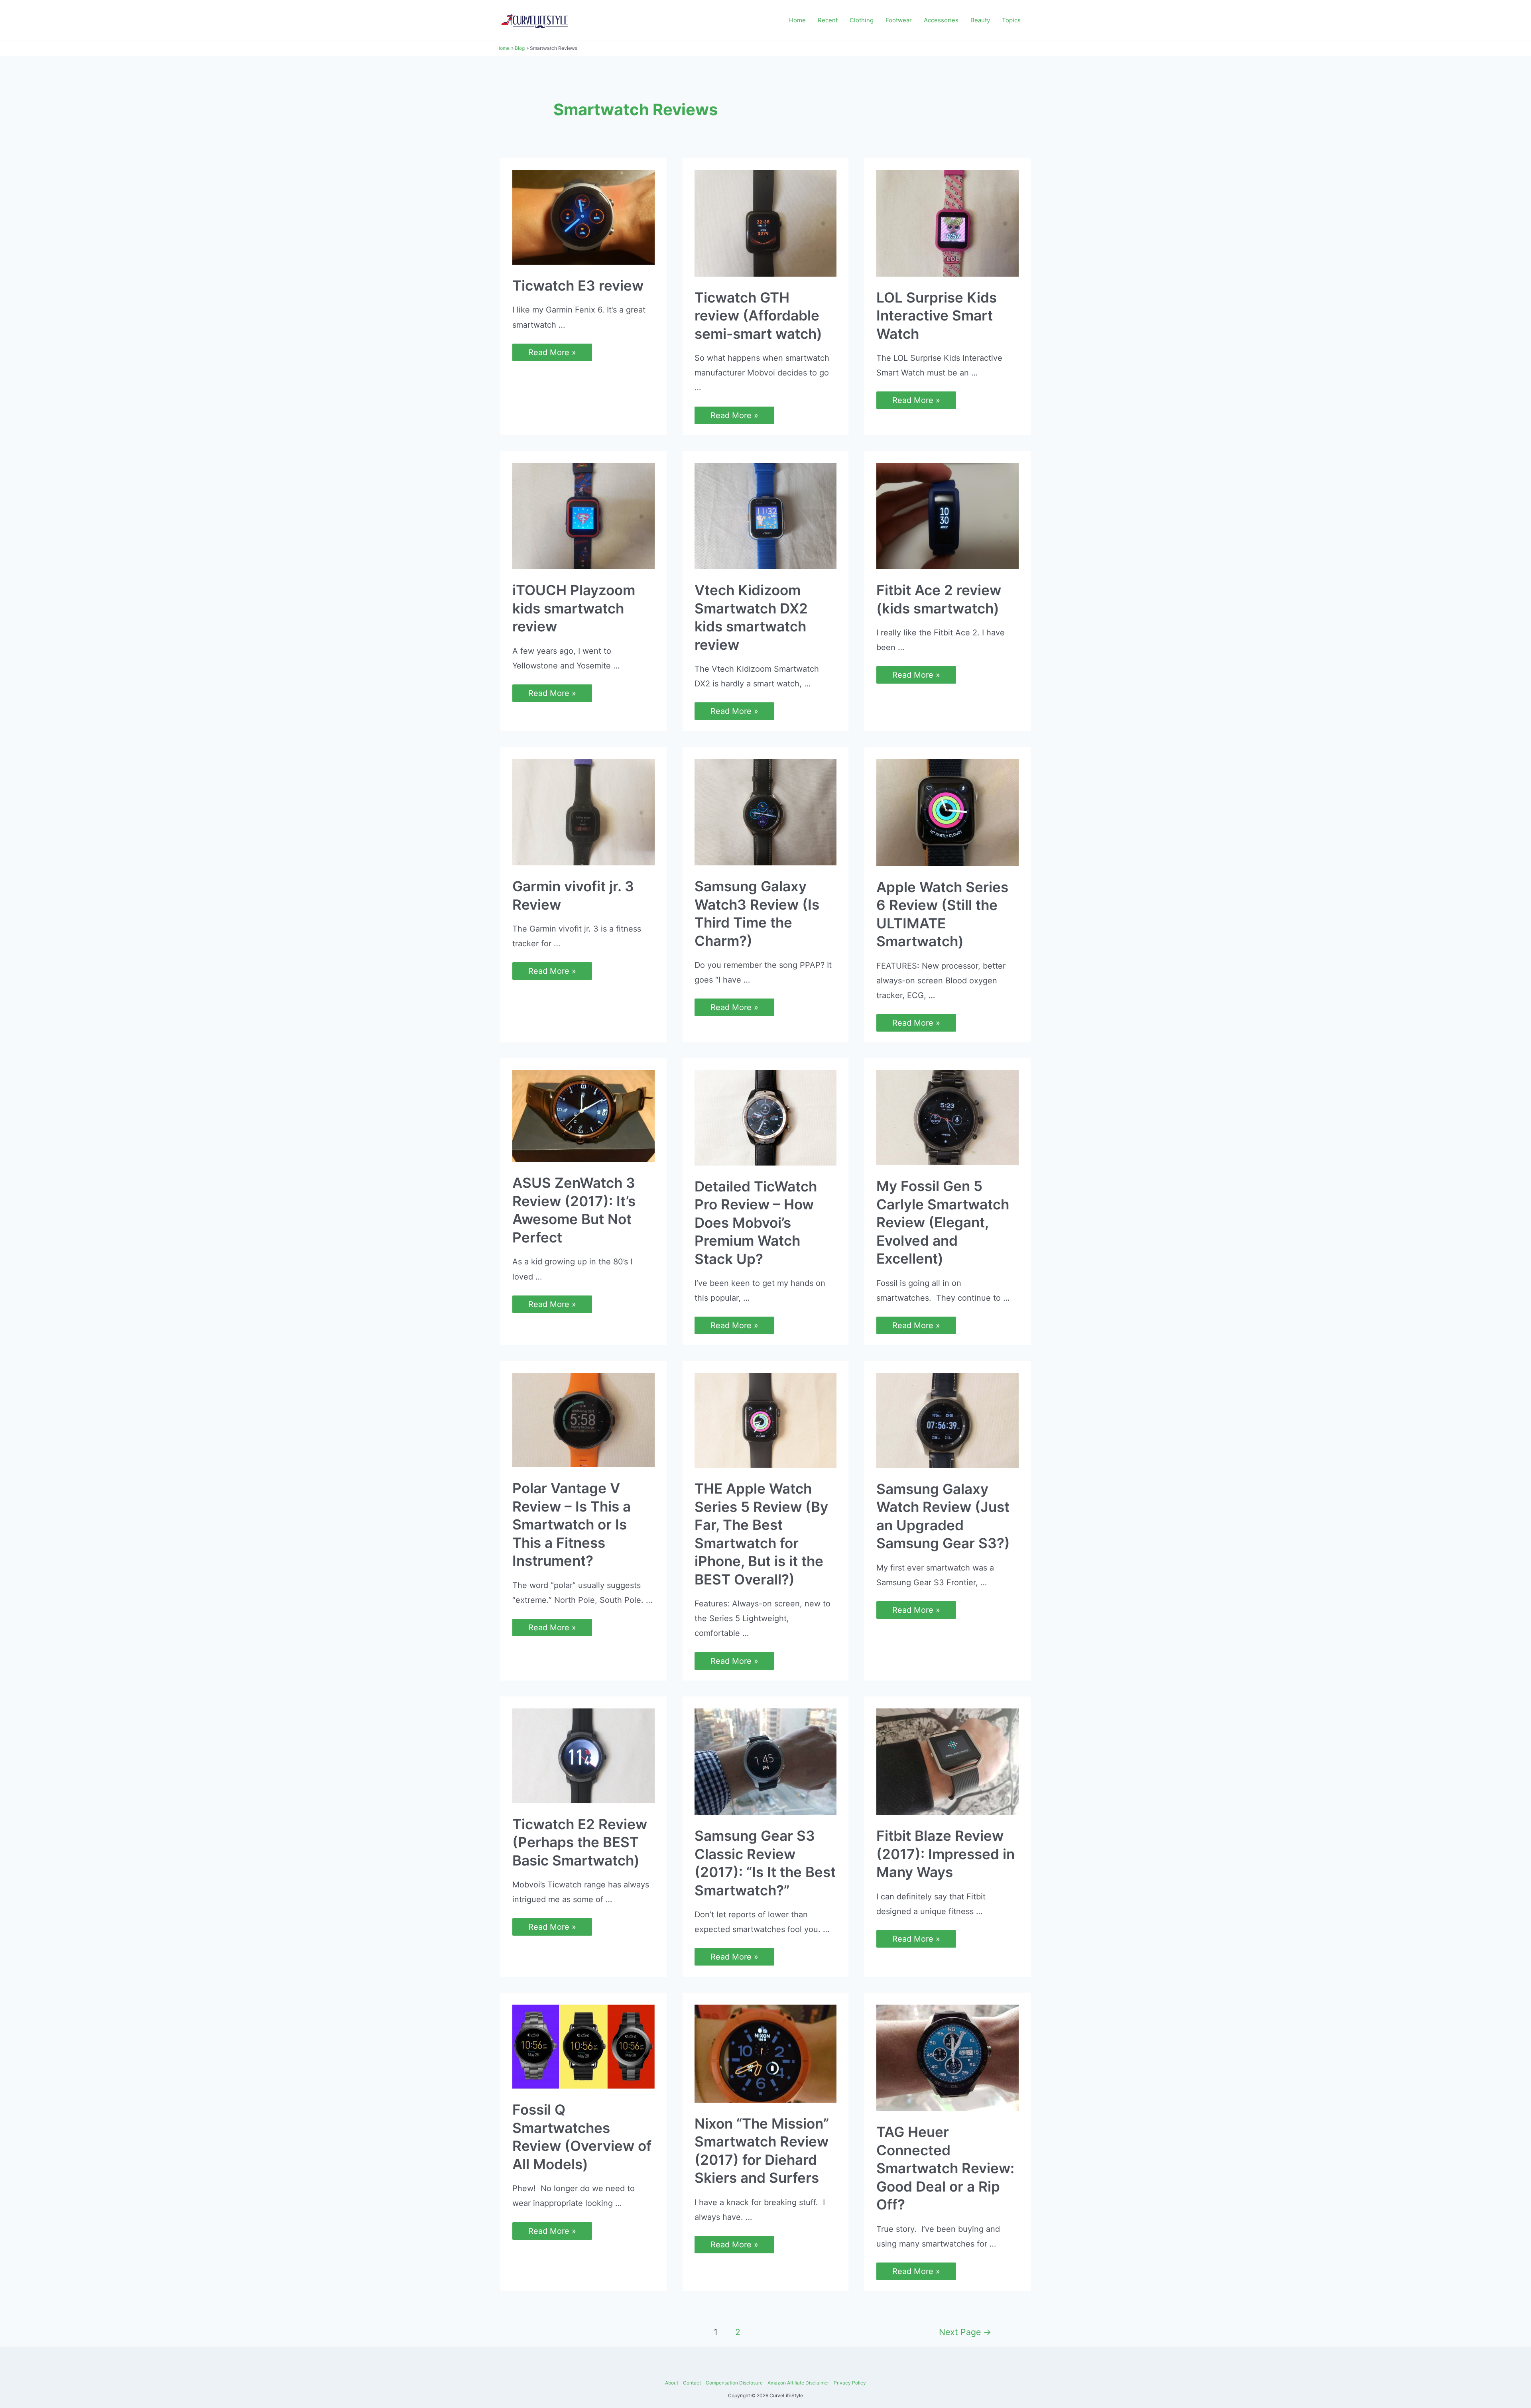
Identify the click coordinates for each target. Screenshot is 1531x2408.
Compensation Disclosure (734, 2383)
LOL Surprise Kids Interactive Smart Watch (937, 315)
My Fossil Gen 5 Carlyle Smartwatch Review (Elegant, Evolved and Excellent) (943, 1222)
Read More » (552, 353)
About (672, 2383)
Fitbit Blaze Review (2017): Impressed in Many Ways (946, 1854)
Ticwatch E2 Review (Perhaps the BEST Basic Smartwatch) (580, 1842)
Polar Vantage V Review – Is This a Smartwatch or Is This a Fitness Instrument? (572, 1524)
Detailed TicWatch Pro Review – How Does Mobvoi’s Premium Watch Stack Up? (756, 1223)
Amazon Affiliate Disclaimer (798, 2383)
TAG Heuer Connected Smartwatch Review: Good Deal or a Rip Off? (945, 2168)
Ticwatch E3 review (578, 285)
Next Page (965, 2332)
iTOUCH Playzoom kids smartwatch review (574, 608)
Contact (692, 2383)
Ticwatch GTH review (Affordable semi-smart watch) (758, 315)
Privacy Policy (850, 2383)
